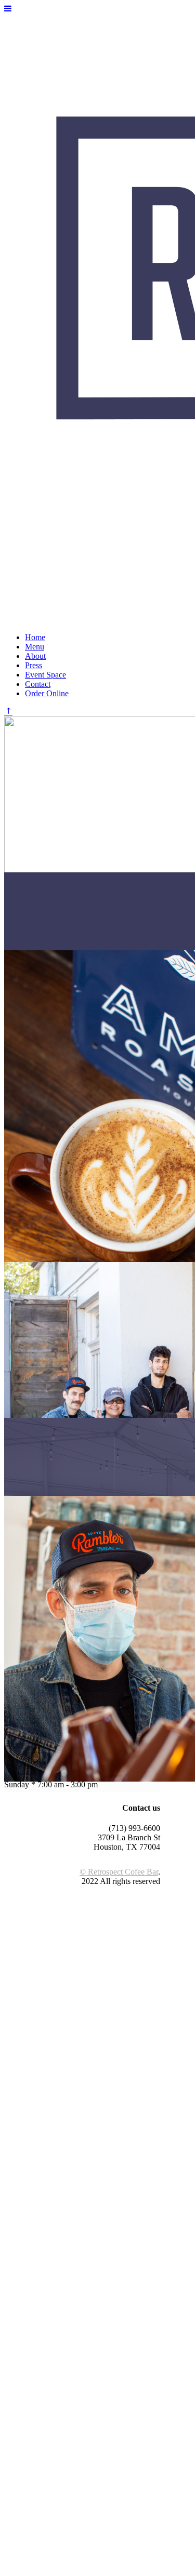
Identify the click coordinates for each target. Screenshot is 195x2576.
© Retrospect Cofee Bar (119, 1872)
